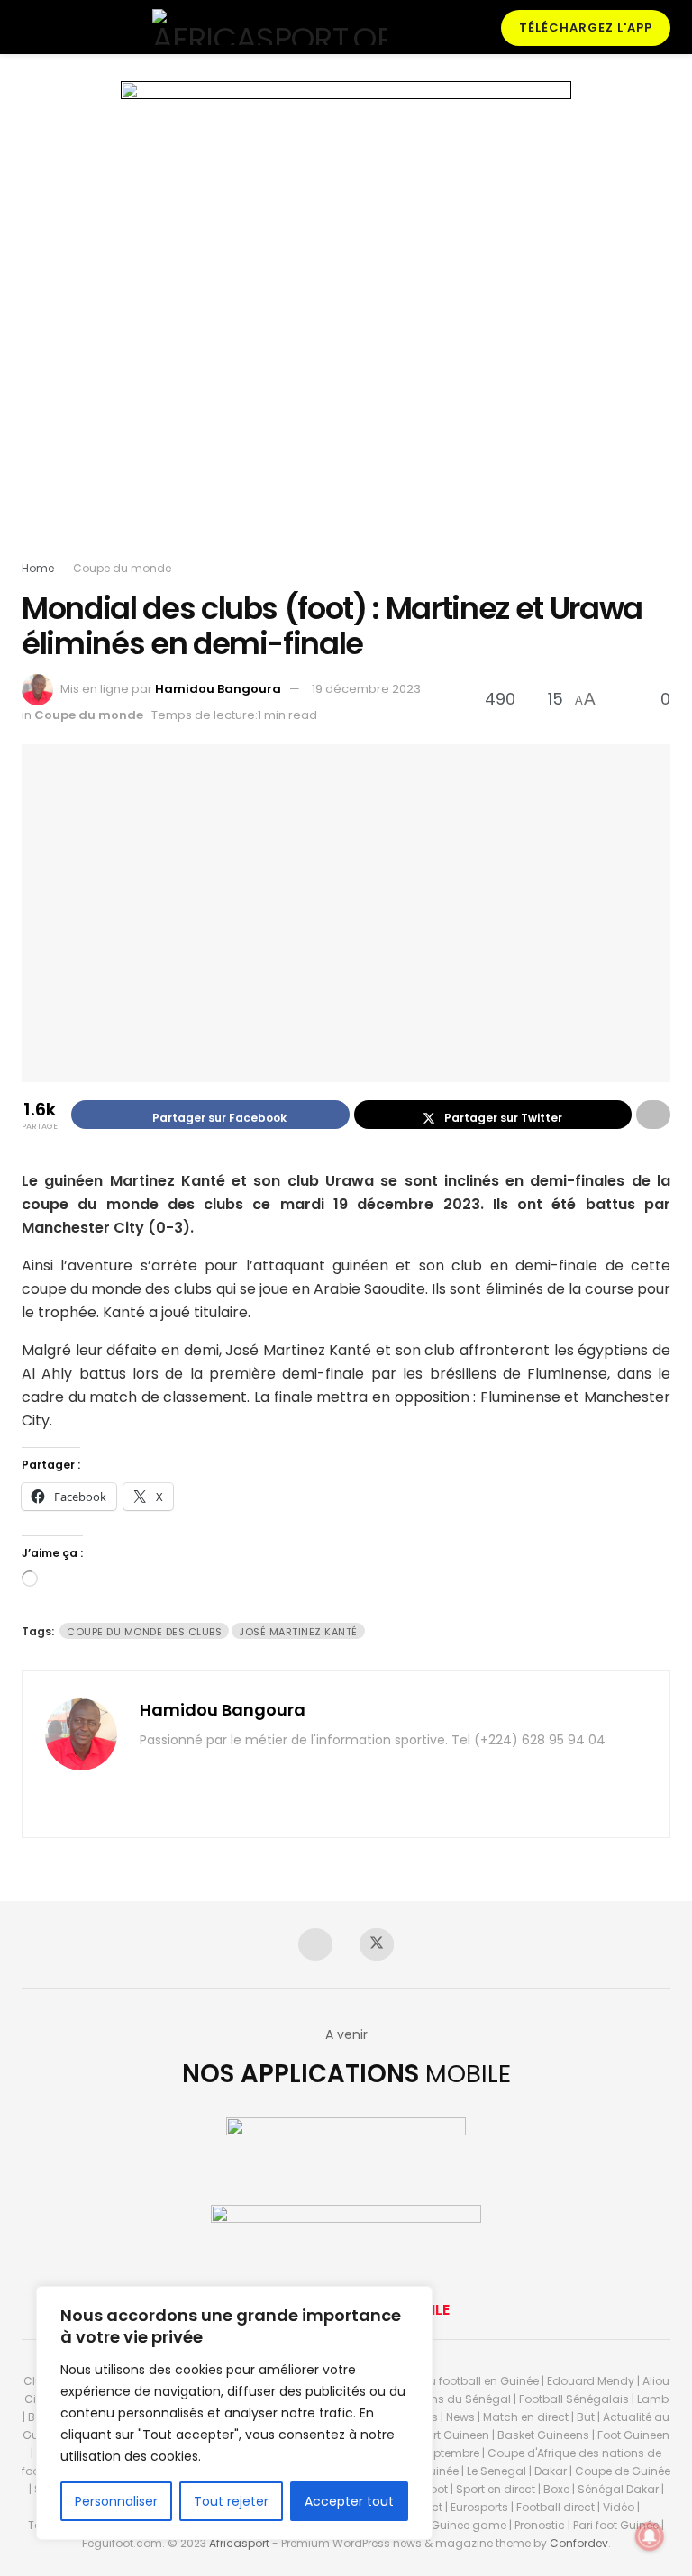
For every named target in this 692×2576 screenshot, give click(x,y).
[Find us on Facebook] (315, 1944)
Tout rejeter (231, 2501)
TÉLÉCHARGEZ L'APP (586, 27)
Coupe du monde (122, 568)
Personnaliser (116, 2501)
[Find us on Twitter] (377, 1944)
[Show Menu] (29, 27)
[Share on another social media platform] (653, 1115)
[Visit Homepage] (269, 27)
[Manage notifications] (650, 2536)
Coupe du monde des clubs (144, 1632)
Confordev (579, 2543)
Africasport (239, 2543)
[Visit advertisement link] (346, 320)
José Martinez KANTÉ (298, 1632)
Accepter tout (349, 2501)
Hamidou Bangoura (218, 689)
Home (38, 568)
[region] (234, 2413)
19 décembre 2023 (366, 689)
